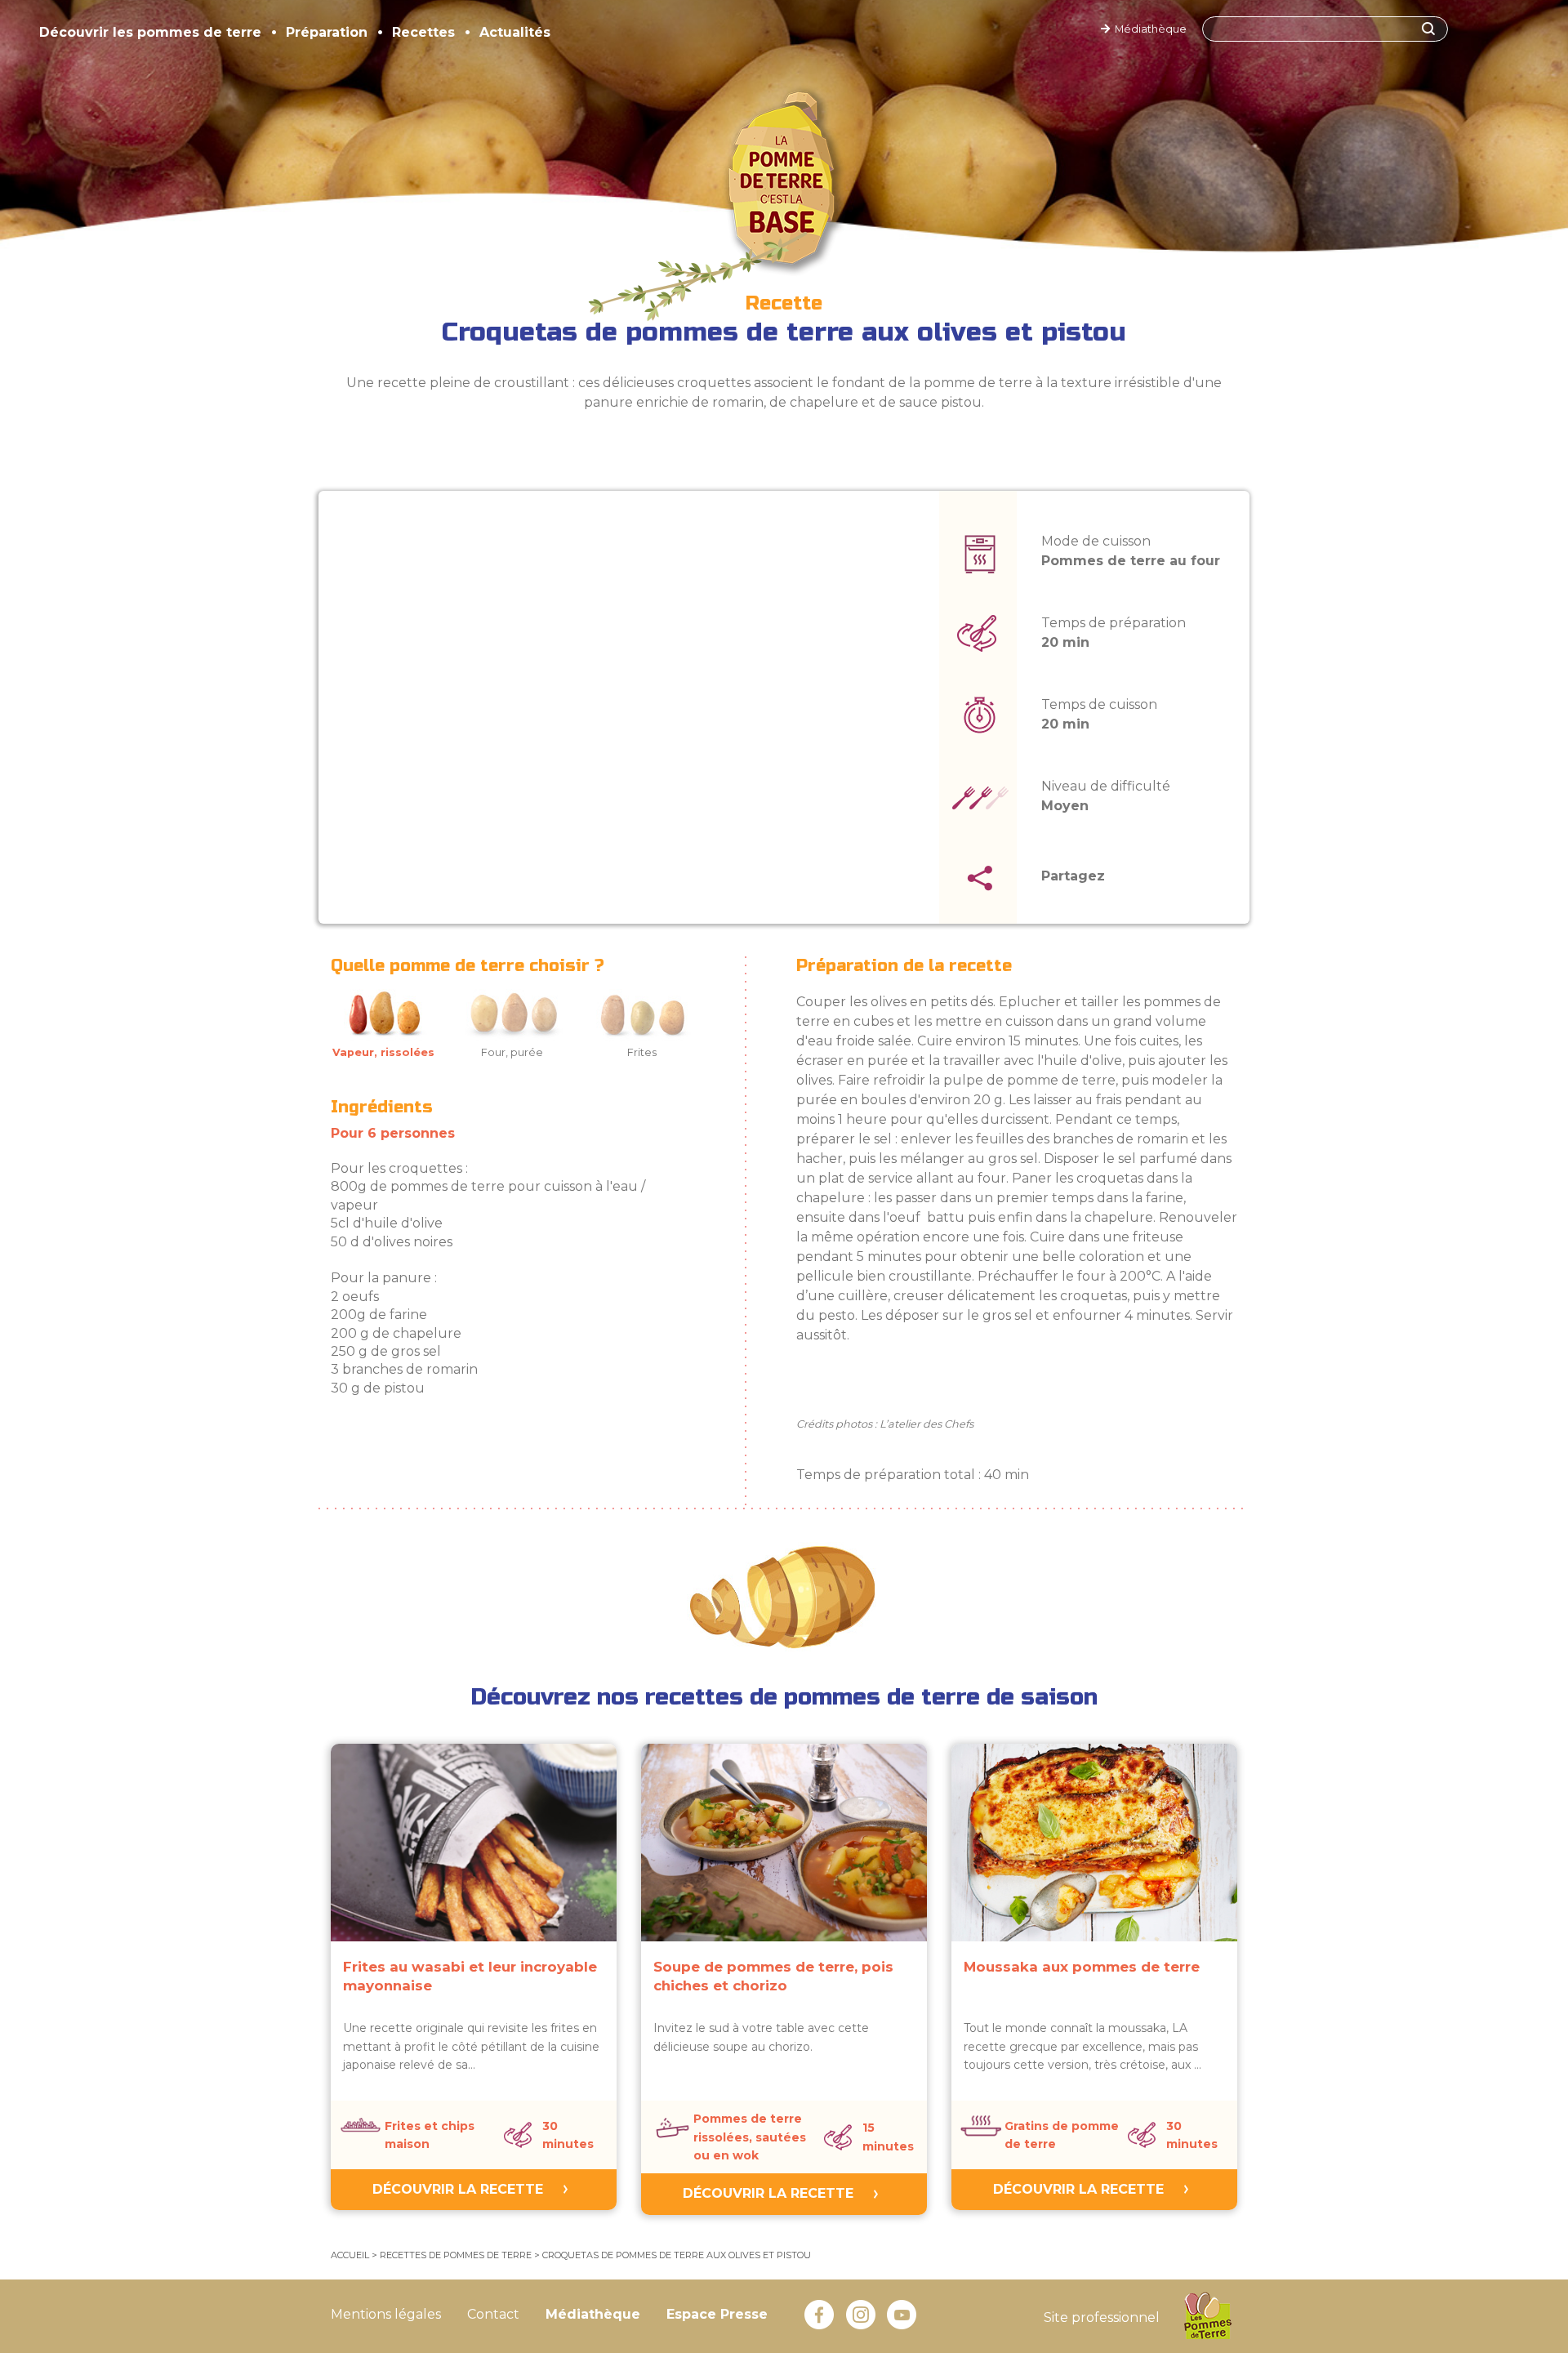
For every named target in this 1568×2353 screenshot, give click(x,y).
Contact (493, 2314)
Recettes (423, 32)
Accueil (350, 2255)
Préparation (327, 32)
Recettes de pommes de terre (456, 2255)
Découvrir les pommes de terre (150, 32)
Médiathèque (1148, 29)
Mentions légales (386, 2314)
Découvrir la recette (458, 2189)
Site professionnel (1102, 2317)
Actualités (515, 32)
